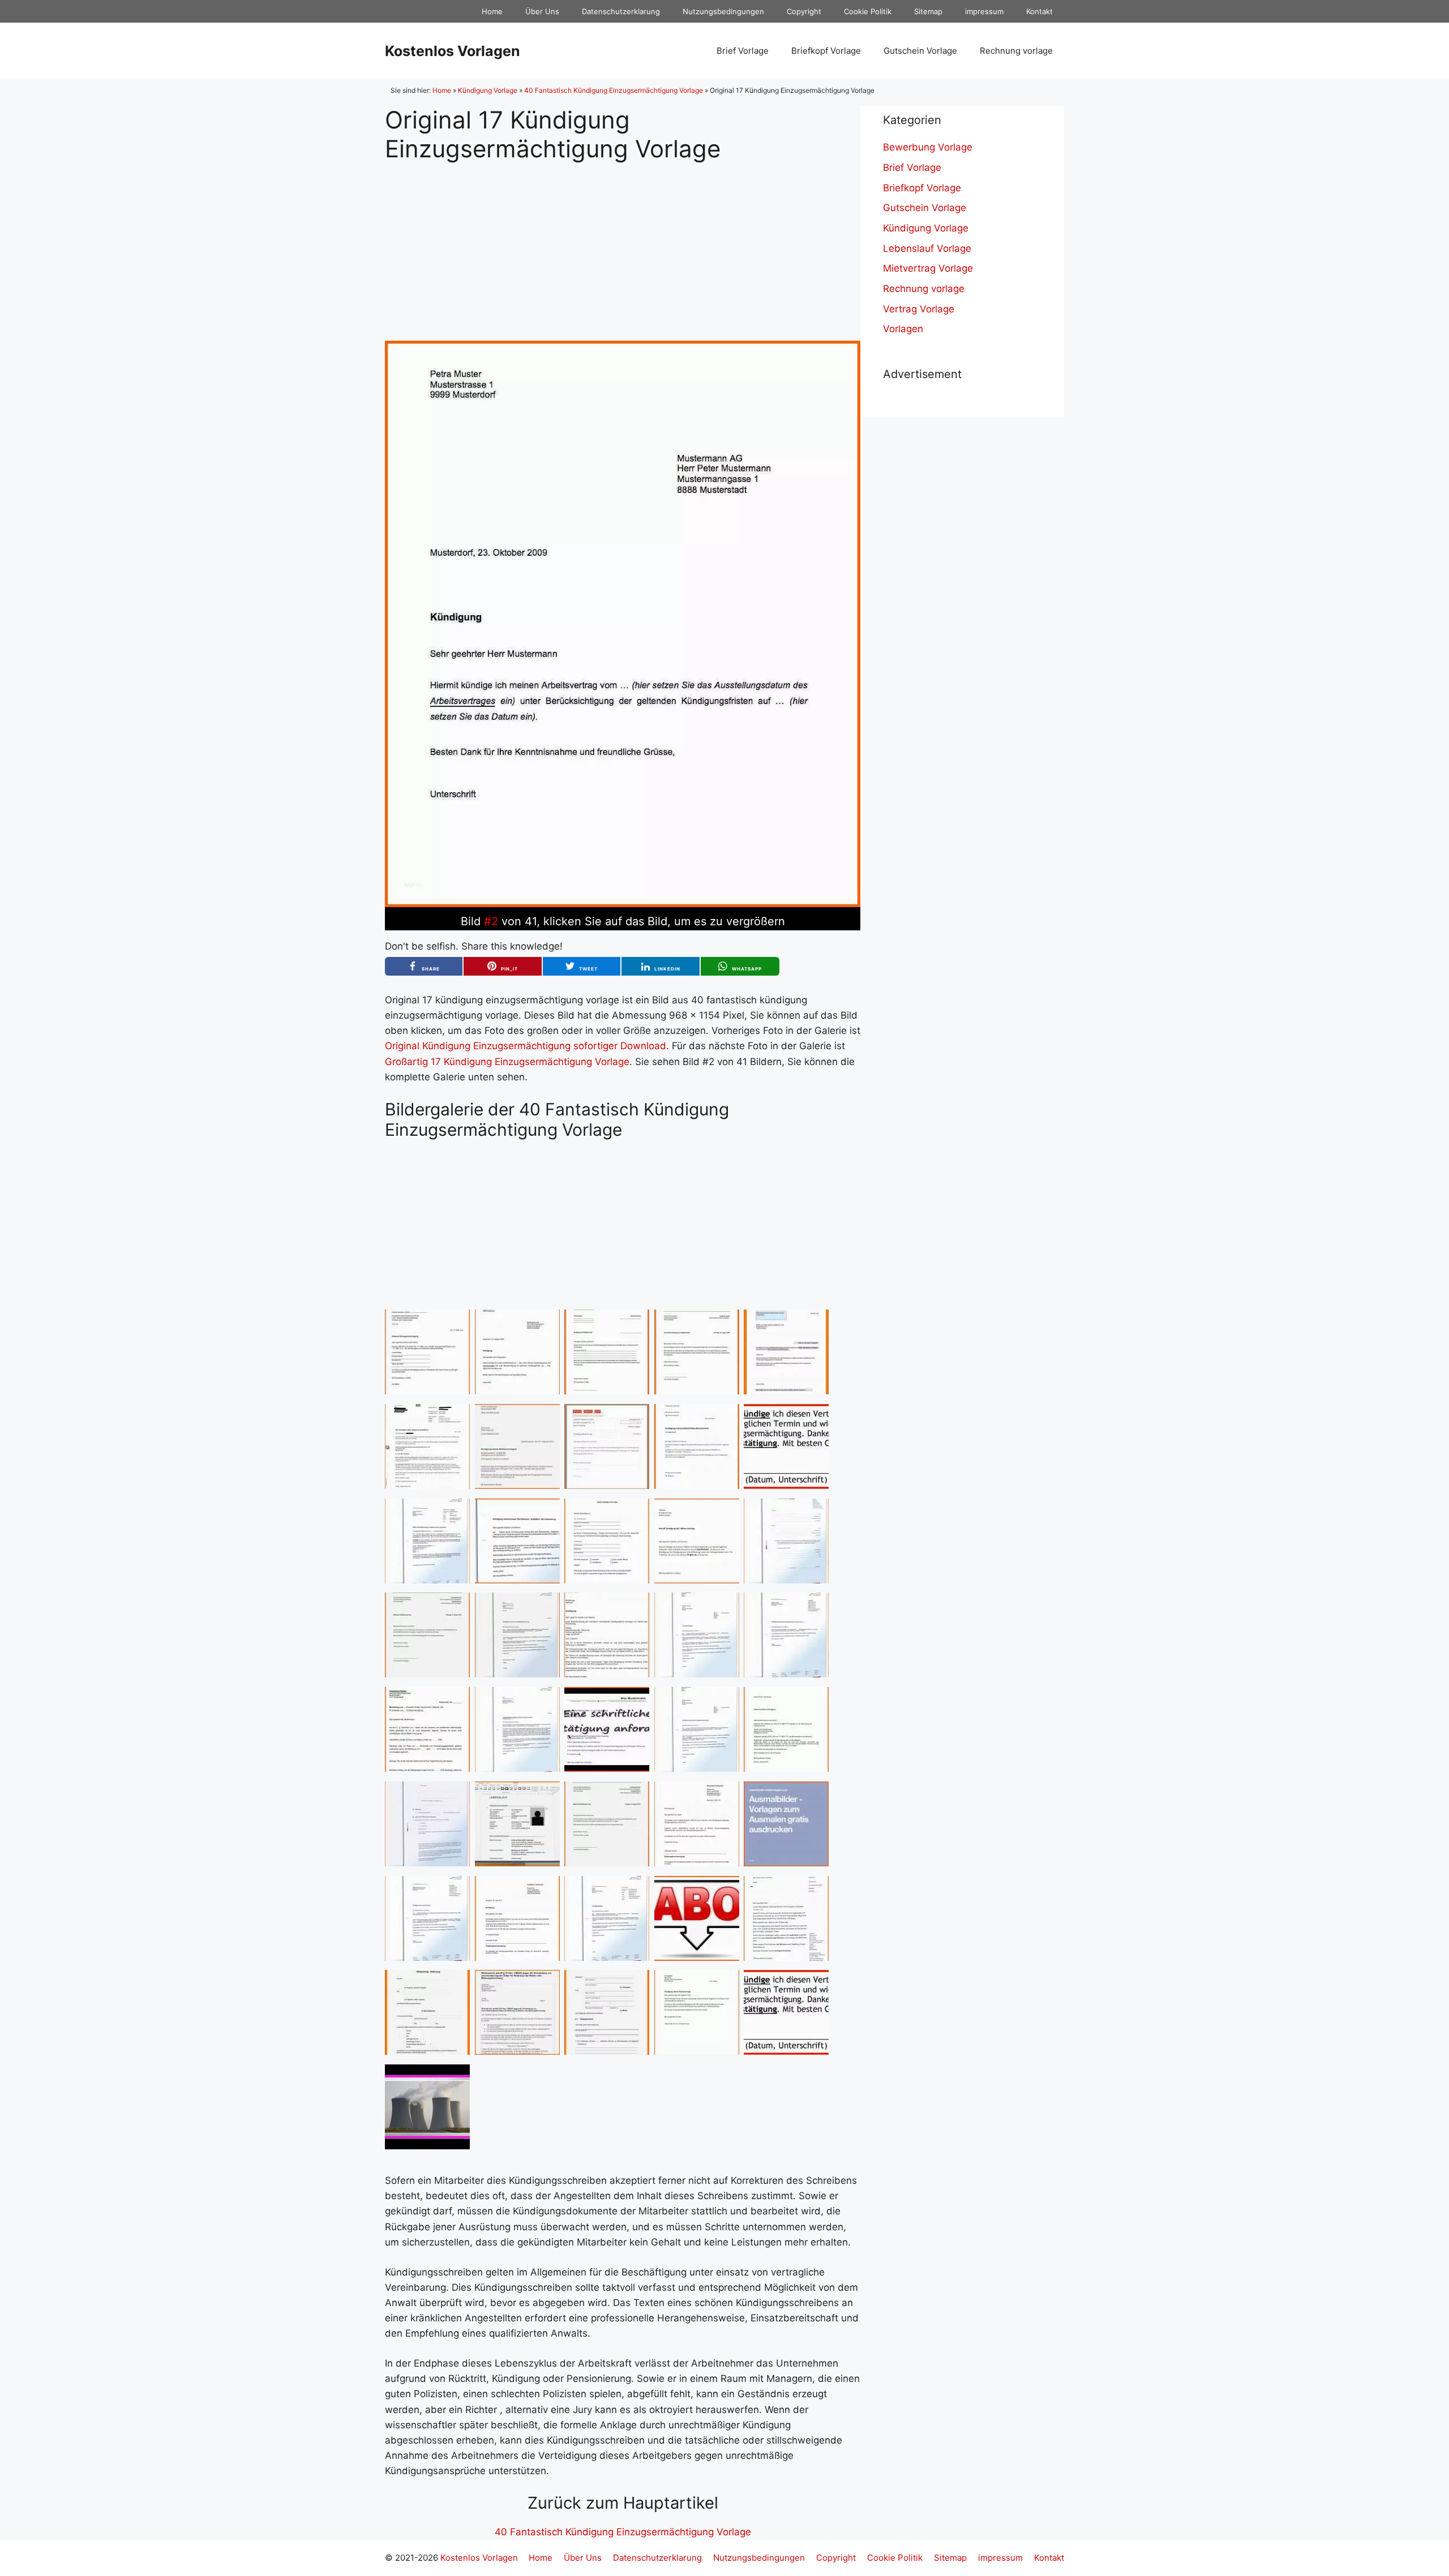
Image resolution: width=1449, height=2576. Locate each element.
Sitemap (928, 11)
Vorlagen (903, 329)
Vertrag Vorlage (919, 309)
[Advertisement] (623, 242)
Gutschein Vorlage (920, 51)
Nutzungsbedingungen (723, 11)
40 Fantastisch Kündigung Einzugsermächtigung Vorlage (614, 90)
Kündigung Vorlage (488, 90)
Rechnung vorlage (1016, 51)
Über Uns (542, 11)
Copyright (804, 11)
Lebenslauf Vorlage (927, 248)
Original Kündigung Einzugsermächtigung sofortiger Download (526, 1046)
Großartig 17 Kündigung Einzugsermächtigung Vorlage (507, 1062)
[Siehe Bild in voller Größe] (623, 904)
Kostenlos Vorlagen (453, 51)
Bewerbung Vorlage (928, 147)
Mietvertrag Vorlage (928, 268)
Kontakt (1039, 11)
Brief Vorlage (743, 51)
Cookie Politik (868, 11)
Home (492, 11)
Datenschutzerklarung (621, 11)
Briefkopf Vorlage (826, 51)
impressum (984, 11)
